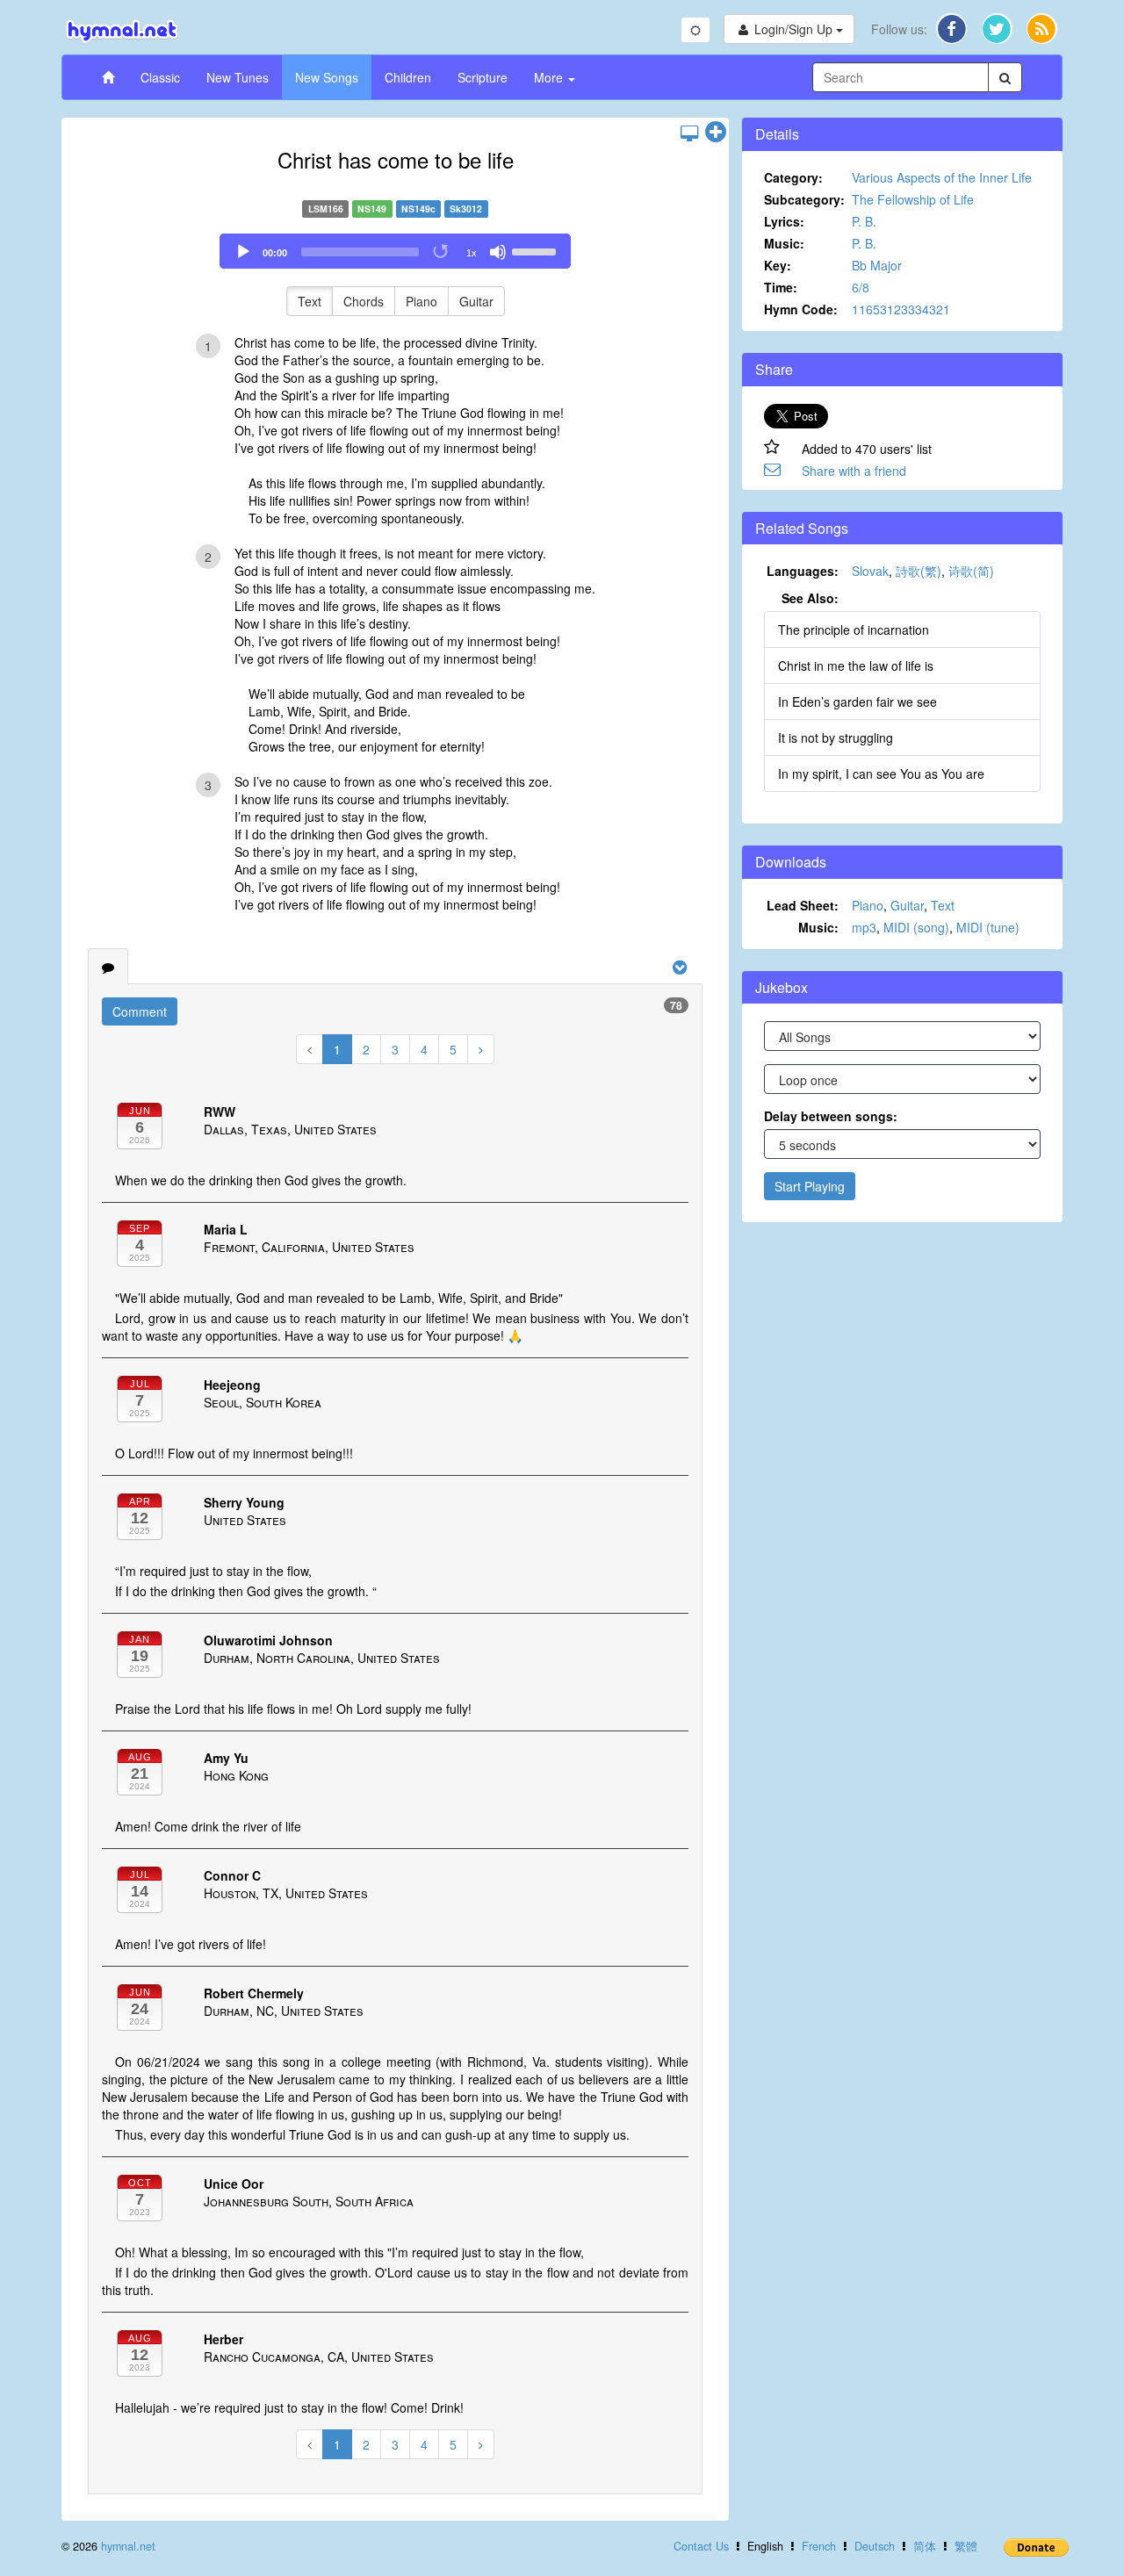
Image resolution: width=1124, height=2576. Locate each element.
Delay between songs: (831, 1116)
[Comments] (108, 967)
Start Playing (810, 1186)
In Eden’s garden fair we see (857, 702)
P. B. (864, 221)
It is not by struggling (836, 738)
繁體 (966, 2546)
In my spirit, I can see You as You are (881, 774)
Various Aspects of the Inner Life (942, 177)
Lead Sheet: (803, 905)
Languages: (803, 571)
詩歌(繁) (919, 571)
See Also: (810, 598)
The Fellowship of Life (913, 199)
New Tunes (238, 77)
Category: (793, 177)
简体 (925, 2546)
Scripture (483, 77)
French (819, 2546)
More (550, 77)
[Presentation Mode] (689, 133)
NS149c (418, 209)
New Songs (327, 77)
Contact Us (701, 2546)
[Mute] (498, 252)
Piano (421, 301)
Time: (781, 287)
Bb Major (877, 265)
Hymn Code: (801, 309)
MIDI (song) (916, 927)
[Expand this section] (716, 133)
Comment (140, 1011)
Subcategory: (804, 199)
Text (310, 301)
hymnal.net (128, 2546)
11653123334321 (901, 309)
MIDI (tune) (988, 927)
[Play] (243, 252)
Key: (778, 265)
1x (472, 253)
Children (408, 77)
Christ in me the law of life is (856, 666)
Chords (364, 301)
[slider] (537, 250)
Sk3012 (466, 209)
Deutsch (875, 2546)
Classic (160, 77)
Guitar (476, 301)
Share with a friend (854, 471)
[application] (395, 251)
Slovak (870, 571)
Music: (784, 243)
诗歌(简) (971, 571)
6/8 (861, 287)
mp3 (864, 927)
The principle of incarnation (854, 630)
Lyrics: (784, 221)
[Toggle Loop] (442, 252)
